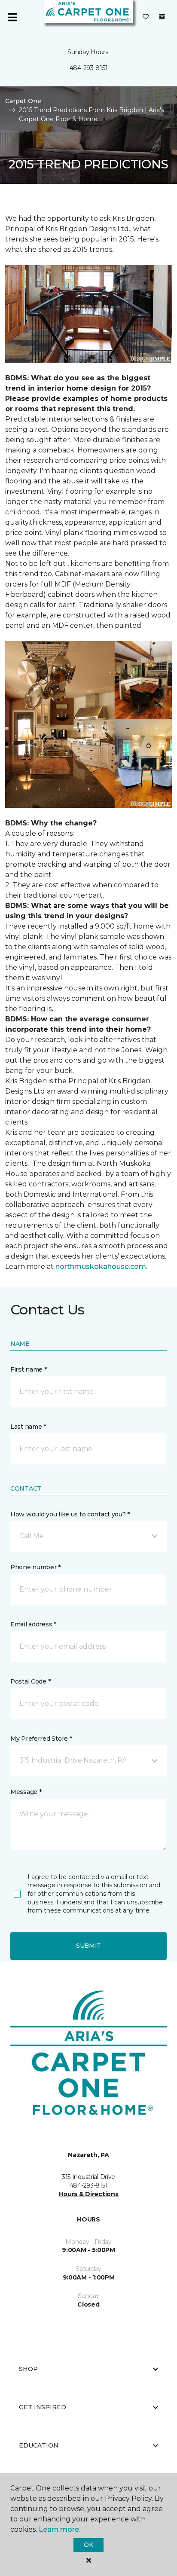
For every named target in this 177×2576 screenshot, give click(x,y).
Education (39, 2445)
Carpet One (23, 101)
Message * (26, 1792)
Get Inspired (43, 2407)
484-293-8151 (89, 68)
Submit (88, 1946)
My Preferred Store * (41, 1739)
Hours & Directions (89, 2194)
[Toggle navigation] (12, 17)
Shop (28, 2369)
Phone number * (35, 1567)
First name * (29, 1369)
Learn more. (60, 2529)
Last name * (28, 1427)
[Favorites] (146, 17)
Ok (88, 2545)
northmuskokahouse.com (101, 1267)
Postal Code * (30, 1681)
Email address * (33, 1624)
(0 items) (162, 17)
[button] (88, 1536)
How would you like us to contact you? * (70, 1514)
